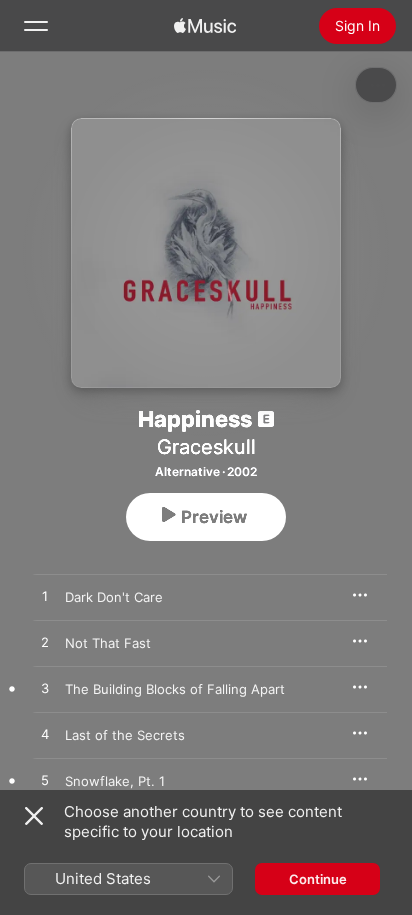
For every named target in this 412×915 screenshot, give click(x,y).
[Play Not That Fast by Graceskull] (45, 643)
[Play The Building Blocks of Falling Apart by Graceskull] (45, 689)
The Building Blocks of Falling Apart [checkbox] (175, 689)
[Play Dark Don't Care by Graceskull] (45, 597)
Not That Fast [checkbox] (108, 643)
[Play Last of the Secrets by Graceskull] (45, 735)
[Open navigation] (36, 26)
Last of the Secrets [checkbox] (125, 735)
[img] (205, 26)
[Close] (34, 816)
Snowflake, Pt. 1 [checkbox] (115, 781)
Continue (318, 879)
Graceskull (206, 447)
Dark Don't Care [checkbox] (114, 597)
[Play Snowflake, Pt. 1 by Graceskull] (45, 781)
